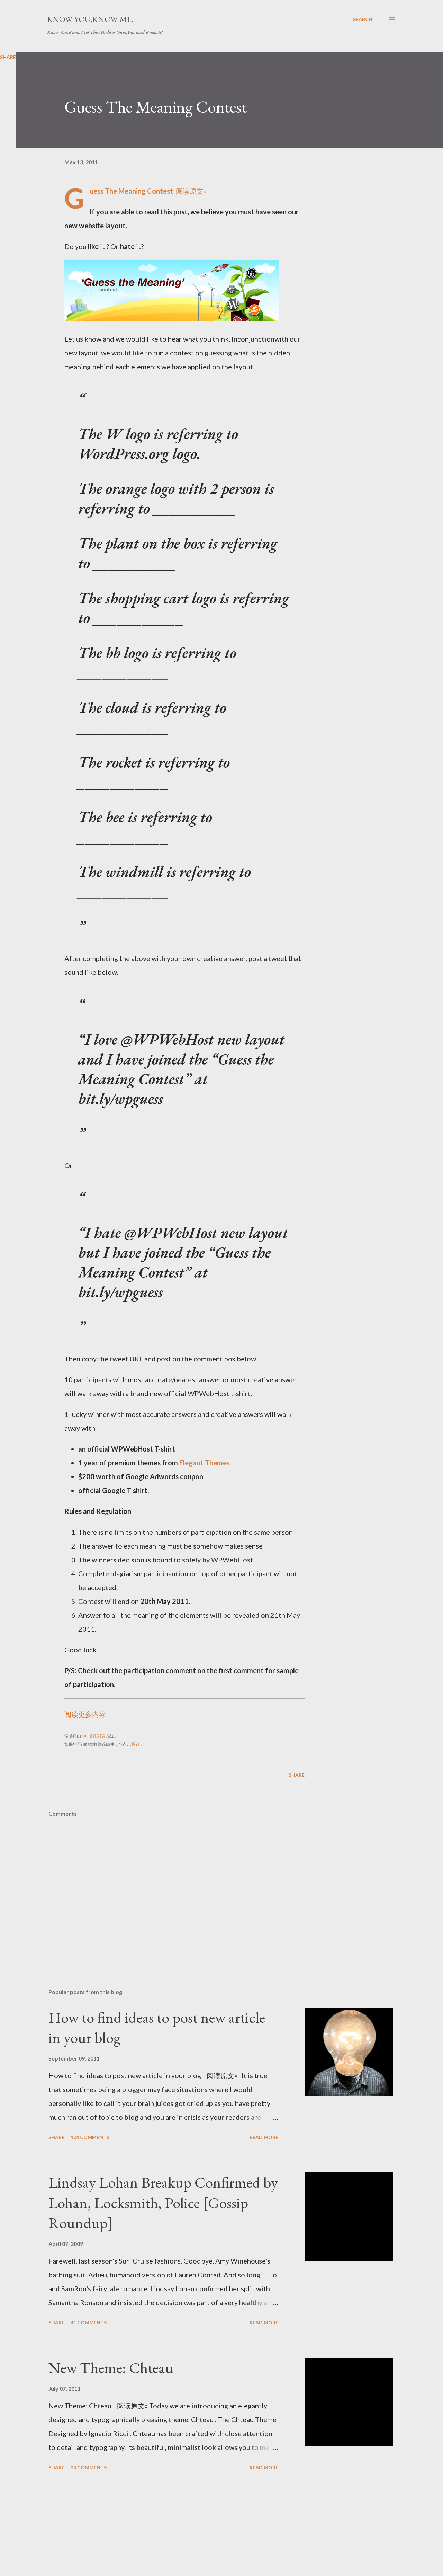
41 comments (89, 2323)
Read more (264, 2137)
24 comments (89, 2467)
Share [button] (297, 1775)
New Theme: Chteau (111, 2368)
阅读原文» (191, 191)
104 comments (90, 2137)
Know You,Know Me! (91, 19)
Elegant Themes (205, 1463)
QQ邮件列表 (93, 1736)
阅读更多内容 (85, 1714)
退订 (136, 1744)
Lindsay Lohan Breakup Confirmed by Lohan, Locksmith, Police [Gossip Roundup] (163, 2203)
